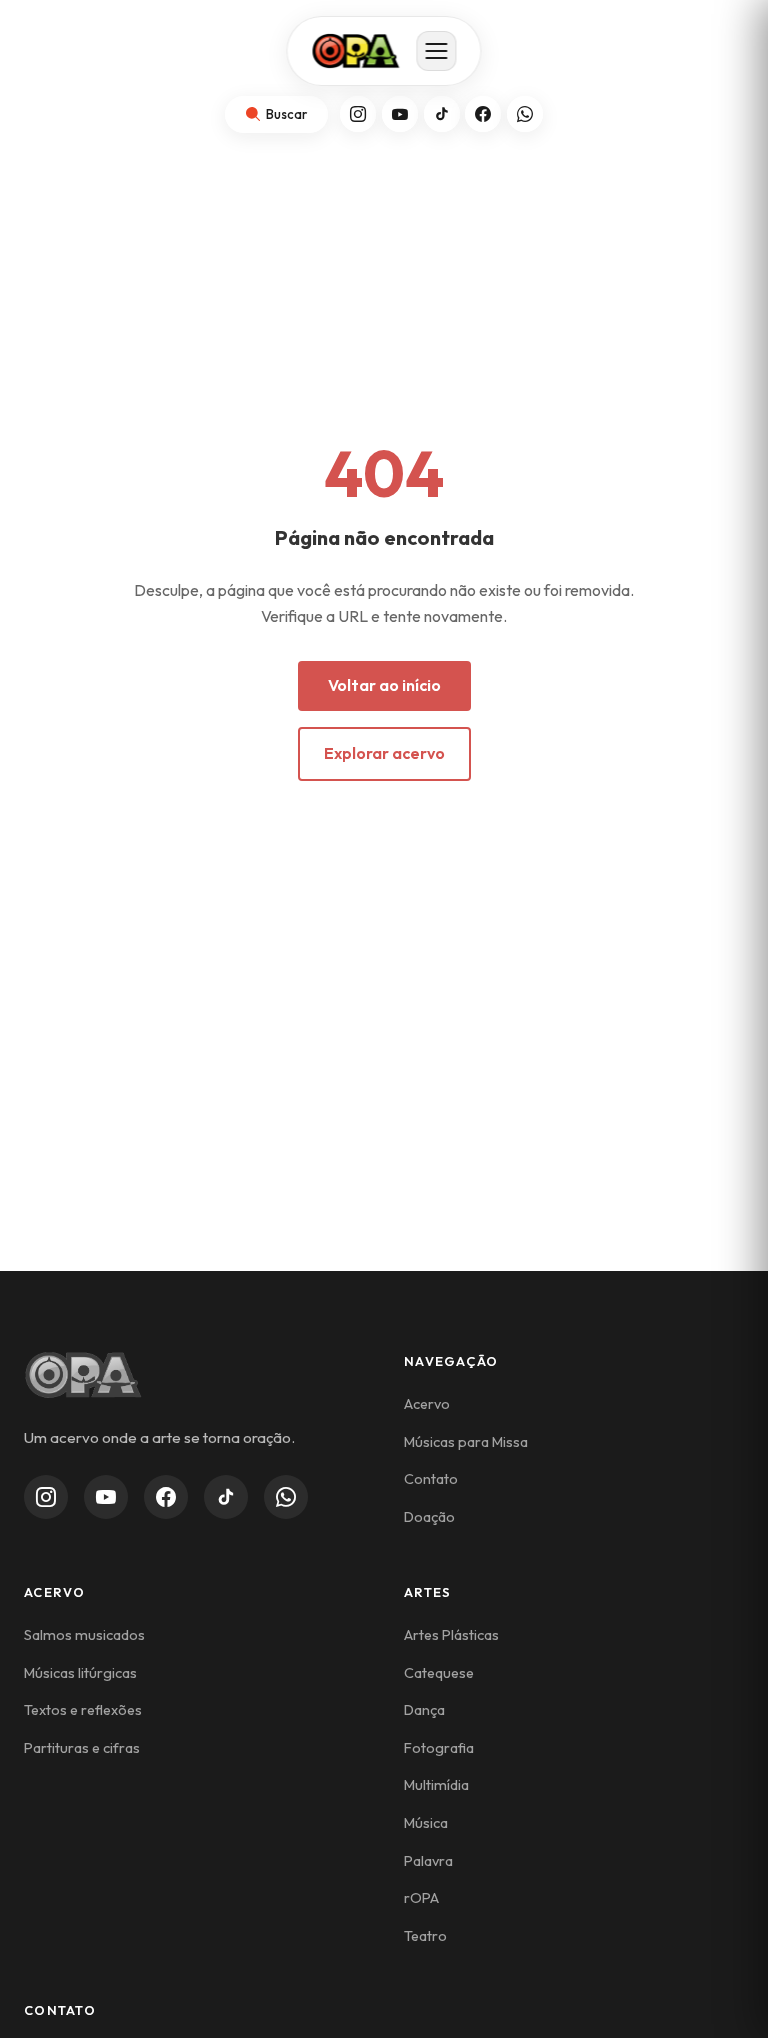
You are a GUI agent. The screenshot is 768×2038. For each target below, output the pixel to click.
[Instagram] (358, 114)
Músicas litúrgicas (80, 1673)
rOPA (421, 1898)
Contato (431, 1479)
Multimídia (436, 1785)
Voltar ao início (384, 685)
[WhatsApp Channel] (286, 1497)
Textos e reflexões (83, 1710)
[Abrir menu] (437, 51)
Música (426, 1823)
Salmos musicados (84, 1635)
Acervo (427, 1404)
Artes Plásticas (451, 1635)
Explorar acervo (384, 753)
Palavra (428, 1861)
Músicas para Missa (466, 1442)
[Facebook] (483, 114)
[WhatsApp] (525, 114)
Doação (429, 1517)
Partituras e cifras (82, 1748)
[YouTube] (400, 114)
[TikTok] (442, 114)
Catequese (439, 1673)
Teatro (425, 1936)
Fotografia (439, 1748)
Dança (424, 1710)
